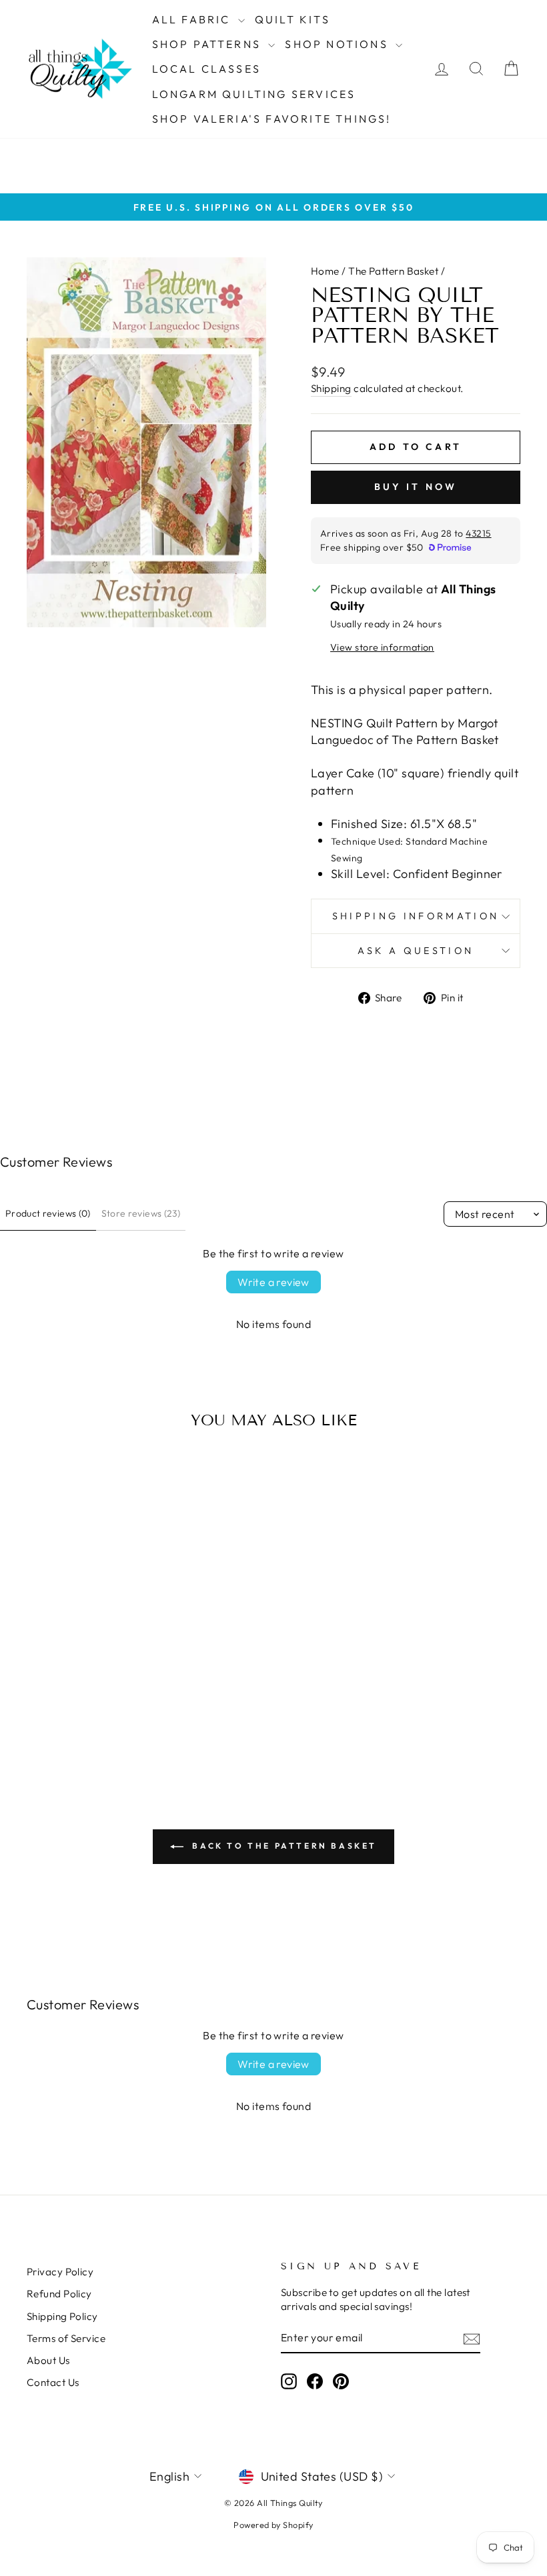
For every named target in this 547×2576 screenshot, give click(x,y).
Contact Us (53, 2382)
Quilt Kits (293, 19)
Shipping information (416, 916)
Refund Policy (59, 2294)
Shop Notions (339, 44)
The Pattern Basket (393, 271)
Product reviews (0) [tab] (48, 1213)
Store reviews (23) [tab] (141, 1213)
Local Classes (207, 69)
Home (325, 271)
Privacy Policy (60, 2272)
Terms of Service (66, 2338)
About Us (48, 2360)
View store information (382, 647)
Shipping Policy (62, 2316)
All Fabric (193, 19)
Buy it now (416, 487)
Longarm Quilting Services (254, 94)
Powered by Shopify (273, 2525)
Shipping (331, 388)
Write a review (273, 1282)
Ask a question (416, 951)
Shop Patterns (209, 44)
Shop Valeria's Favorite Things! (272, 119)
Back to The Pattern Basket (283, 1846)
